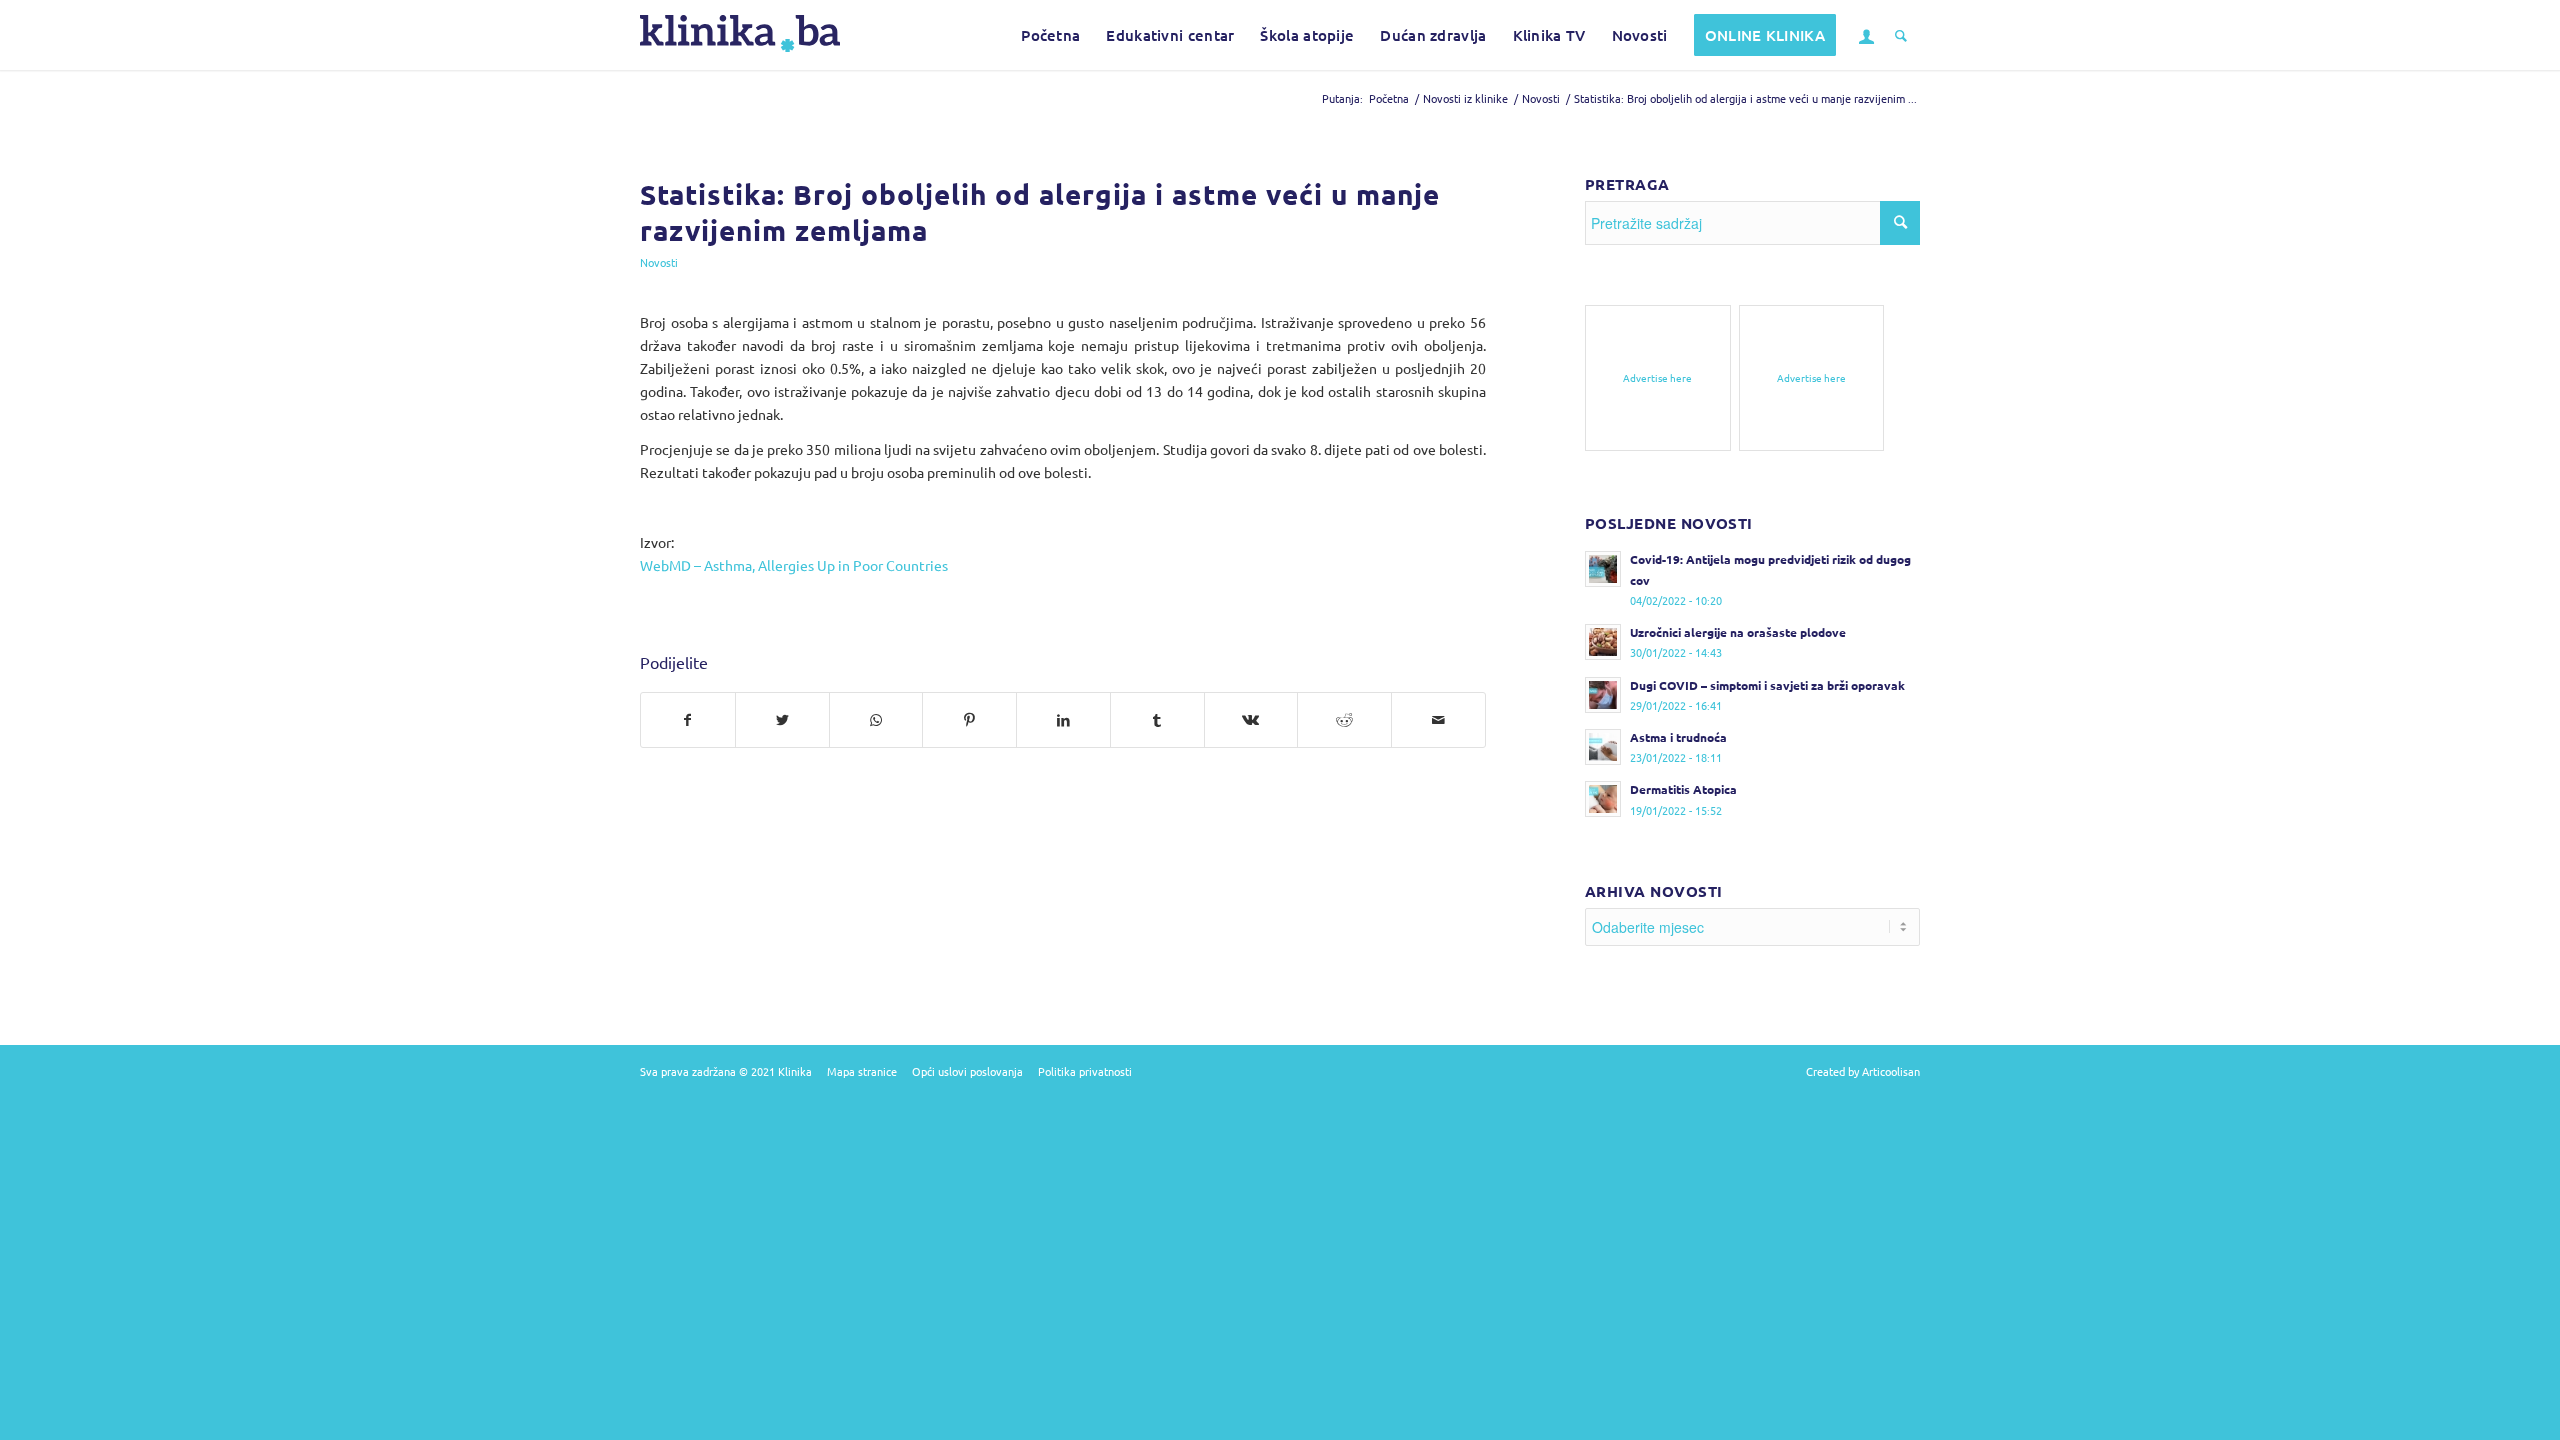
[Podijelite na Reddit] (1344, 720)
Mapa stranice (862, 1071)
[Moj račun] (1865, 35)
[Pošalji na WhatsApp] (876, 720)
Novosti (659, 262)
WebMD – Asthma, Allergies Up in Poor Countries (794, 565)
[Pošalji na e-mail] (1438, 720)
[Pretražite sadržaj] (1901, 35)
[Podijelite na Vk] (1251, 720)
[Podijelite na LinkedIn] (1063, 720)
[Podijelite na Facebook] (688, 720)
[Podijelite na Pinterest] (969, 720)
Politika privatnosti (1085, 1071)
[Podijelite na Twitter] (782, 720)
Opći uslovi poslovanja (967, 1071)
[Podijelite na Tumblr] (1157, 720)
